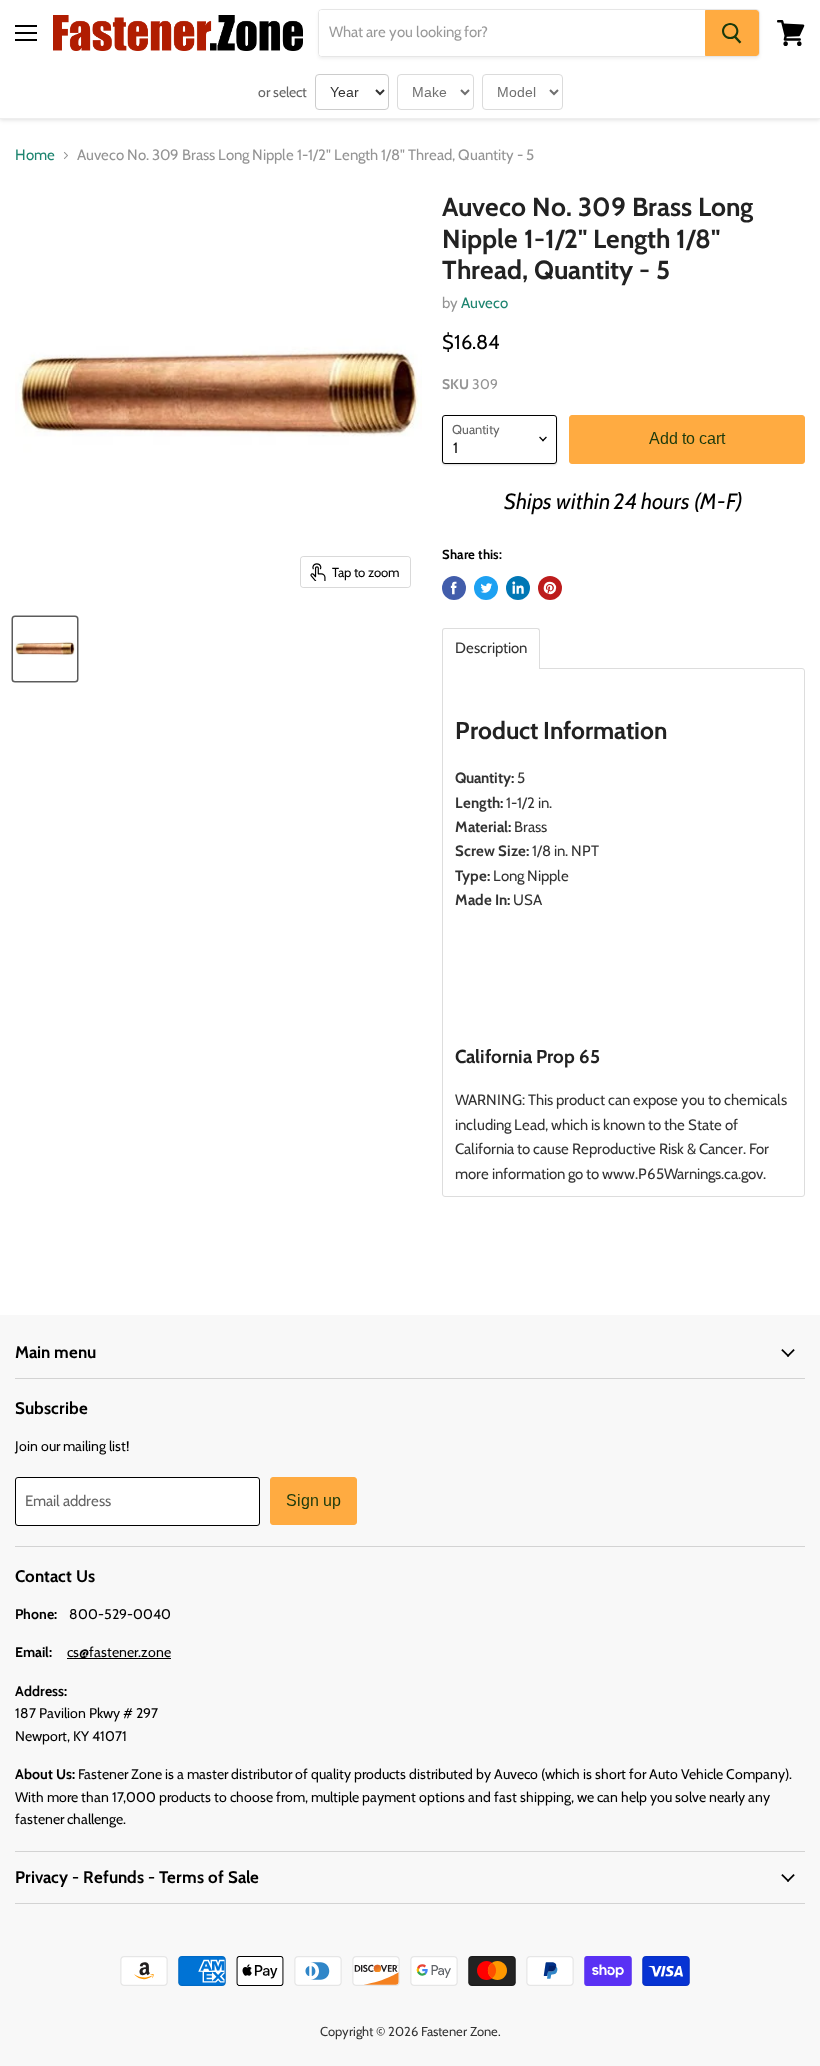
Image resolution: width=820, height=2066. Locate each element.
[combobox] (512, 33)
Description (491, 648)
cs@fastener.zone (119, 1652)
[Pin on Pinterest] (550, 588)
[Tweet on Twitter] (486, 588)
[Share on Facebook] (454, 588)
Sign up (313, 1500)
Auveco (484, 303)
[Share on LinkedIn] (518, 588)
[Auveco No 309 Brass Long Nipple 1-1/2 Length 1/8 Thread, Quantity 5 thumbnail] (45, 649)
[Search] (732, 33)
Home (35, 155)
